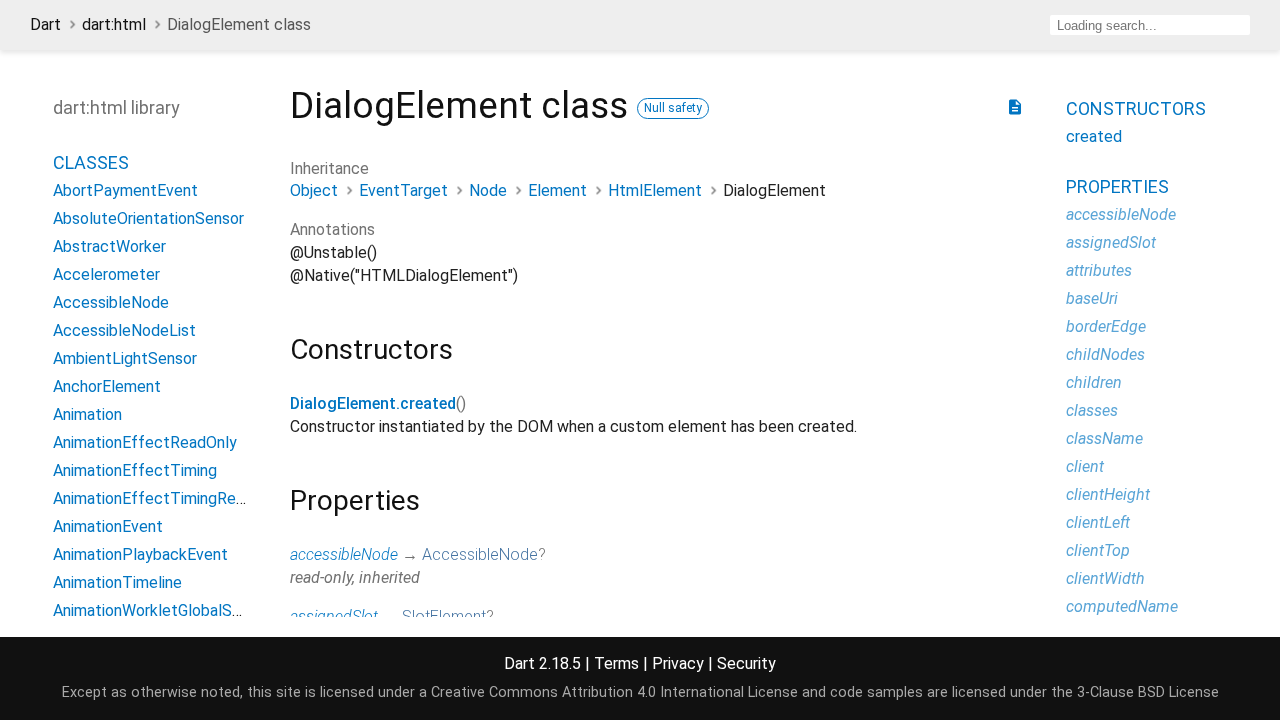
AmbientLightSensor (125, 358)
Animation (87, 414)
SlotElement (444, 616)
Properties (1117, 186)
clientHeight (1108, 494)
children (1094, 382)
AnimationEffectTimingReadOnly (168, 498)
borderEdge (1106, 326)
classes (1092, 410)
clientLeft (1098, 522)
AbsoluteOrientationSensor (148, 218)
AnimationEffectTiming (135, 470)
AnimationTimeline (117, 582)
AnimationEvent (108, 526)
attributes (1099, 270)
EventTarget (403, 190)
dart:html (114, 24)
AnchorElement (107, 386)
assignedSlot (334, 616)
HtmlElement (655, 190)
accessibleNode (344, 554)
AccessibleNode (480, 554)
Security (746, 663)
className (1104, 438)
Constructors (1136, 108)
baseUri (1092, 298)
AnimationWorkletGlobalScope (160, 610)
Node (488, 190)
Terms (616, 663)
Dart (45, 24)
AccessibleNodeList (124, 330)
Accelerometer (106, 274)
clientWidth (1105, 578)
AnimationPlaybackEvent (140, 554)
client (1085, 466)
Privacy (678, 663)
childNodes (1105, 354)
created (1094, 136)
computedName (1122, 606)
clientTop (1098, 550)
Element (557, 190)
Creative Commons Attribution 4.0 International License (614, 692)
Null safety (673, 108)
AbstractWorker (109, 246)
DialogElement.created (373, 403)
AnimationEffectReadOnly (145, 442)
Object (314, 190)
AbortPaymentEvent (125, 190)
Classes (91, 162)
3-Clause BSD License (1148, 692)
